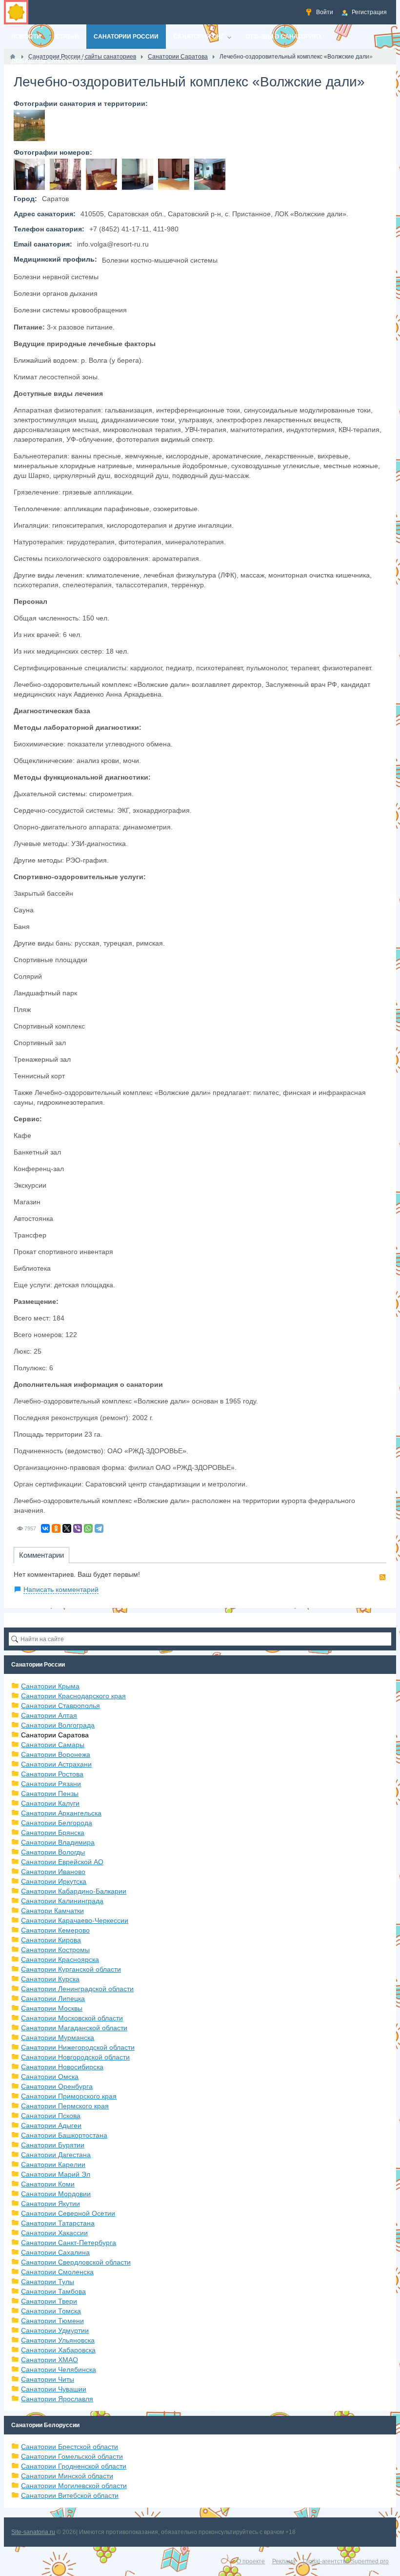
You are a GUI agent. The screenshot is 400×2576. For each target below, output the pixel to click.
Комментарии (41, 1555)
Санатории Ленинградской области (77, 1989)
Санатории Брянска (53, 1833)
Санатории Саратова (55, 1735)
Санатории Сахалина (55, 2252)
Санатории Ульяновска (58, 2340)
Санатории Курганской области (71, 1969)
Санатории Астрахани (56, 1764)
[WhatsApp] (88, 1528)
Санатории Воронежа (56, 1754)
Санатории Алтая (49, 1715)
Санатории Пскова (51, 2116)
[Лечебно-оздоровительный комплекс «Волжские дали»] (29, 125)
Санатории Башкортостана (64, 2135)
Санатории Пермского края (65, 2106)
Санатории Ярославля (57, 2399)
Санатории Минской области (67, 2476)
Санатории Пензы (50, 1793)
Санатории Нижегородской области (78, 2047)
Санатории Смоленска (57, 2272)
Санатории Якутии (50, 2204)
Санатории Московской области (72, 2018)
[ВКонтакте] (45, 1528)
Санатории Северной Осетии (68, 2213)
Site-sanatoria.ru (33, 2532)
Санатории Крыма (50, 1686)
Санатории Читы (48, 2379)
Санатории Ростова (52, 1774)
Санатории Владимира (58, 1842)
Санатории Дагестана (56, 2155)
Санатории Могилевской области (74, 2486)
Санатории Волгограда (58, 1725)
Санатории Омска (50, 2077)
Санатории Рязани (51, 1784)
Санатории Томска (51, 2311)
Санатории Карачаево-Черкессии (75, 1920)
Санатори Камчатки (52, 1911)
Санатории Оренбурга (57, 2086)
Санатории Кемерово (55, 1930)
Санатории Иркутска (54, 1881)
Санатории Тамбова (53, 2291)
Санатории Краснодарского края (73, 1696)
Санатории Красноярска (60, 1959)
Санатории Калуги (50, 1803)
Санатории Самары (53, 1745)
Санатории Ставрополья (60, 1706)
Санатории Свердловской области (76, 2262)
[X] (67, 1528)
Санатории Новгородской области (75, 2057)
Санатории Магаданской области (74, 2028)
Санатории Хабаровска (58, 2350)
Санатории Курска (50, 1979)
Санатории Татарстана (58, 2223)
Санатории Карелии (53, 2164)
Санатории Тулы (48, 2282)
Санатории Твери (49, 2301)
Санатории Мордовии (56, 2194)
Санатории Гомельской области (72, 2456)
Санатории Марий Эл (56, 2174)
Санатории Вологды (53, 1852)
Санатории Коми (48, 2184)
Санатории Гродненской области (74, 2466)
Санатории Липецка (53, 1999)
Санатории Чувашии (54, 2389)
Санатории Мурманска (58, 2038)
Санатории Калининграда (62, 1901)
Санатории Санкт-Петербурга (69, 2243)
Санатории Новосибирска (62, 2067)
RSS (382, 1577)
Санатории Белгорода (57, 1823)
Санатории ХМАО (50, 2360)
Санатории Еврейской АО (62, 1862)
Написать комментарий (61, 1589)
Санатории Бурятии (53, 2145)
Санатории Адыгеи (51, 2125)
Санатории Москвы (52, 2008)
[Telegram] (99, 1528)
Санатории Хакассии (54, 2233)
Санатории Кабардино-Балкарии (74, 1891)
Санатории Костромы (55, 1950)
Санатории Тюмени (52, 2321)
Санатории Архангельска (61, 1813)
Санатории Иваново (53, 1872)
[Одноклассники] (56, 1528)
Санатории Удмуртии (55, 2330)
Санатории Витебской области (70, 2495)
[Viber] (78, 1528)
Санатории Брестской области (70, 2447)
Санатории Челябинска (59, 2370)
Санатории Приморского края (69, 2096)
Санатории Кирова (51, 1940)
